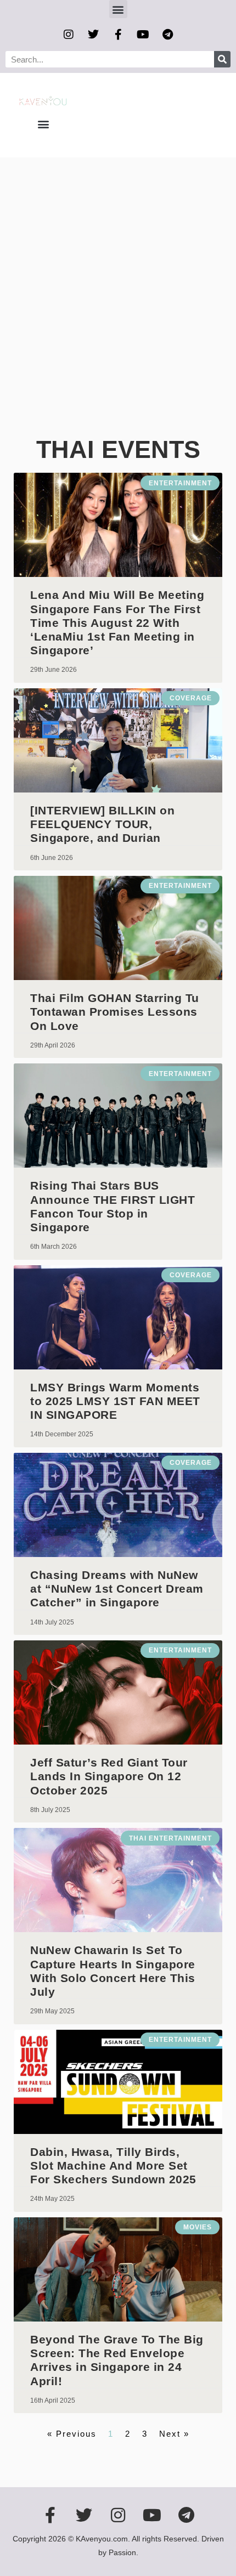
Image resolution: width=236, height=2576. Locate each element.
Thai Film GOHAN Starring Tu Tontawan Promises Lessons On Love (115, 1012)
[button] (118, 9)
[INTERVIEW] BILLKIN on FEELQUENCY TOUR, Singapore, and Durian (102, 824)
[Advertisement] (118, 281)
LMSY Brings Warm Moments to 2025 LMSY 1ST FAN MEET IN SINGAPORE (115, 1401)
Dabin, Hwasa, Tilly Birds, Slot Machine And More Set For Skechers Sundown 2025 (113, 2165)
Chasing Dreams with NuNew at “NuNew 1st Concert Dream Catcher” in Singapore (117, 1589)
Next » (174, 2434)
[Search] (222, 59)
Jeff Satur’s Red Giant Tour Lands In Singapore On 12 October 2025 (109, 1776)
